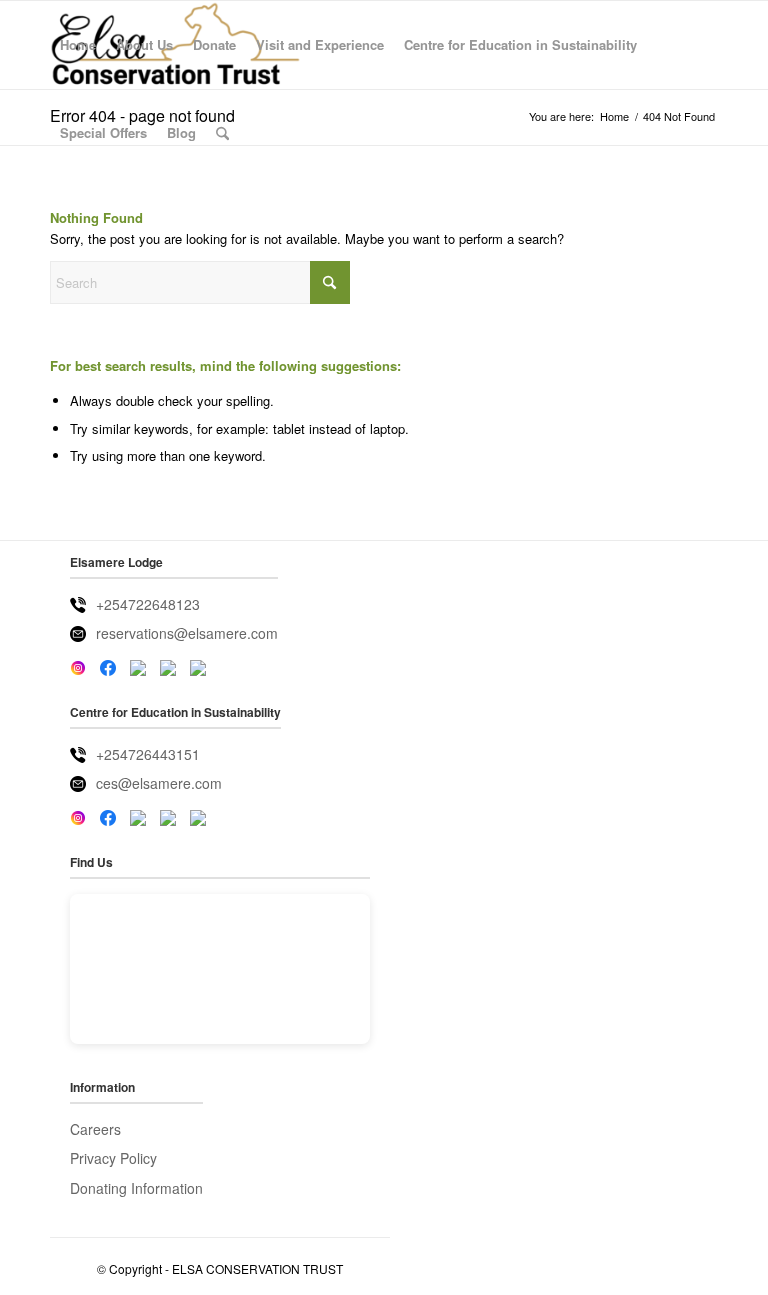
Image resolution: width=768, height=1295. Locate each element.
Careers (95, 1129)
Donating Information (136, 1188)
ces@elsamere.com (159, 783)
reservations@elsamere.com (187, 633)
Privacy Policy (113, 1158)
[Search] (222, 133)
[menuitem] (78, 45)
